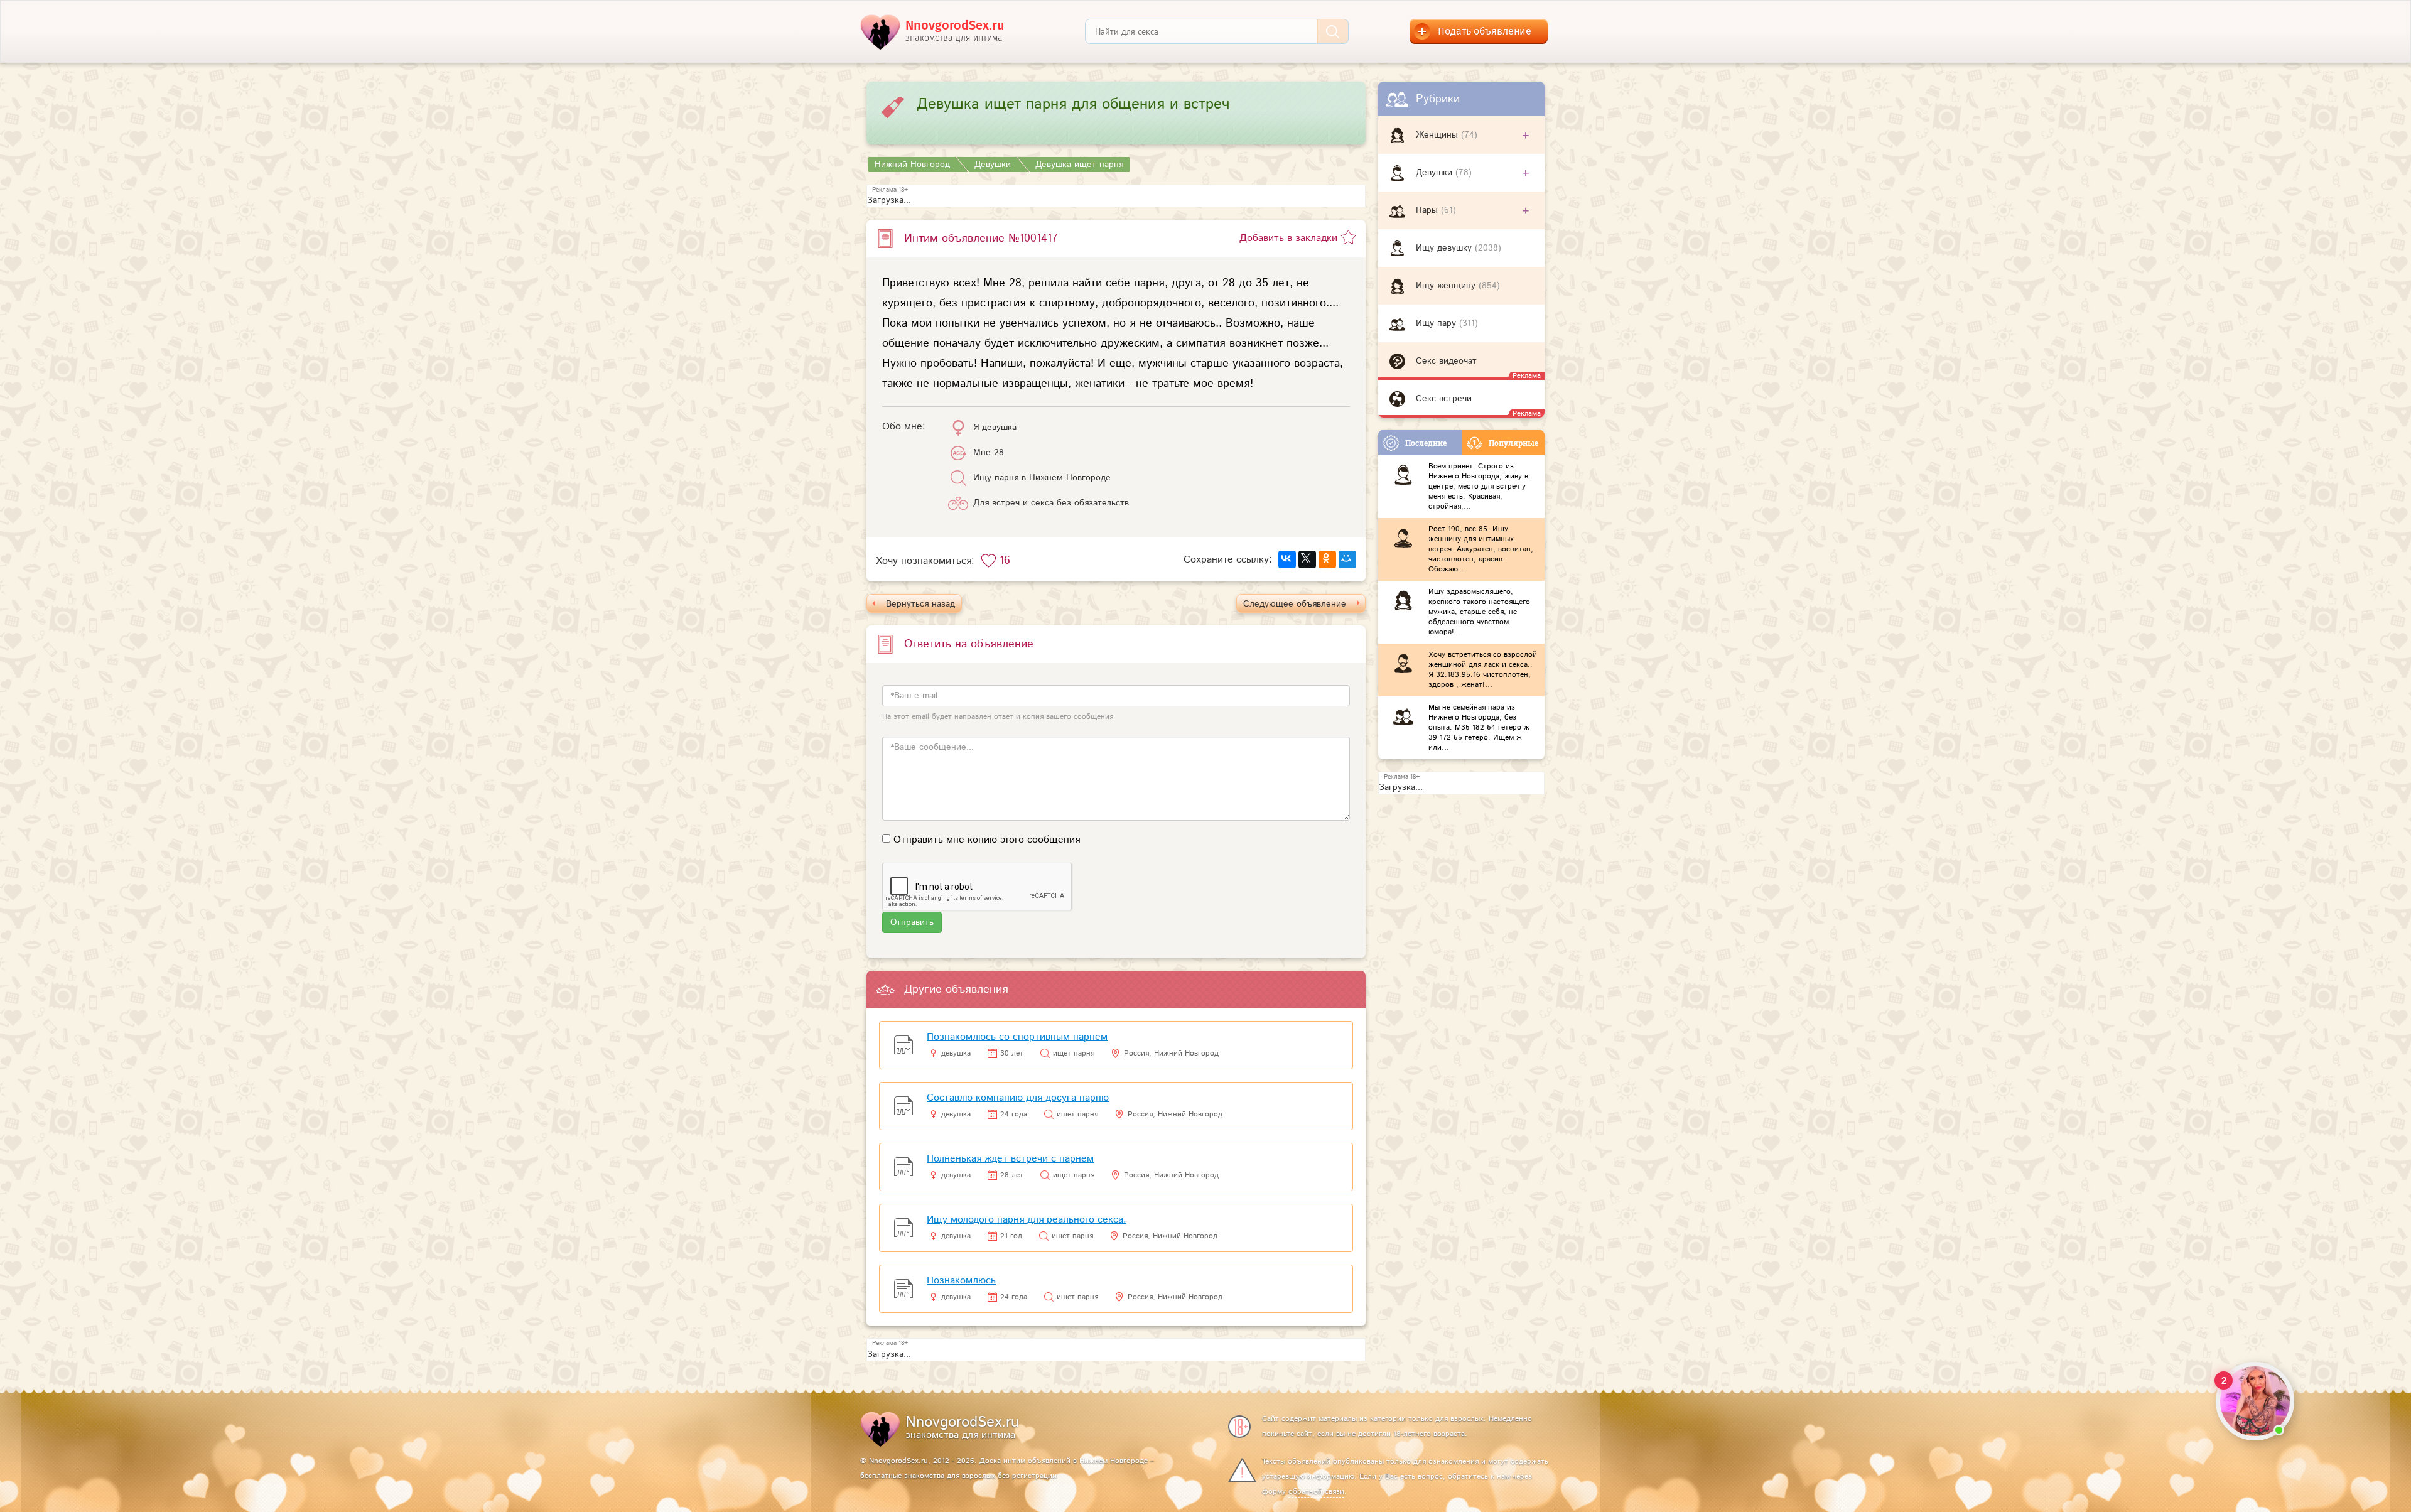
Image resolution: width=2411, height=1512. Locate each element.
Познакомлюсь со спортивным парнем (1017, 1037)
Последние (1426, 443)
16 (1005, 561)
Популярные (1513, 443)
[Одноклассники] (1327, 559)
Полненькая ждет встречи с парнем (1010, 1159)
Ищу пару (1437, 323)
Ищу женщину (1447, 286)
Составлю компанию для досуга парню (1018, 1098)
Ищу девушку (1445, 248)
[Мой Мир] (1347, 559)
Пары (1428, 210)
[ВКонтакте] (1287, 559)
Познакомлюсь (961, 1281)
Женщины (1438, 135)
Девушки (1436, 173)
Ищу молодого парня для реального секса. (1027, 1220)
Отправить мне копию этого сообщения (987, 840)
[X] (1307, 559)
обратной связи (1316, 1492)
